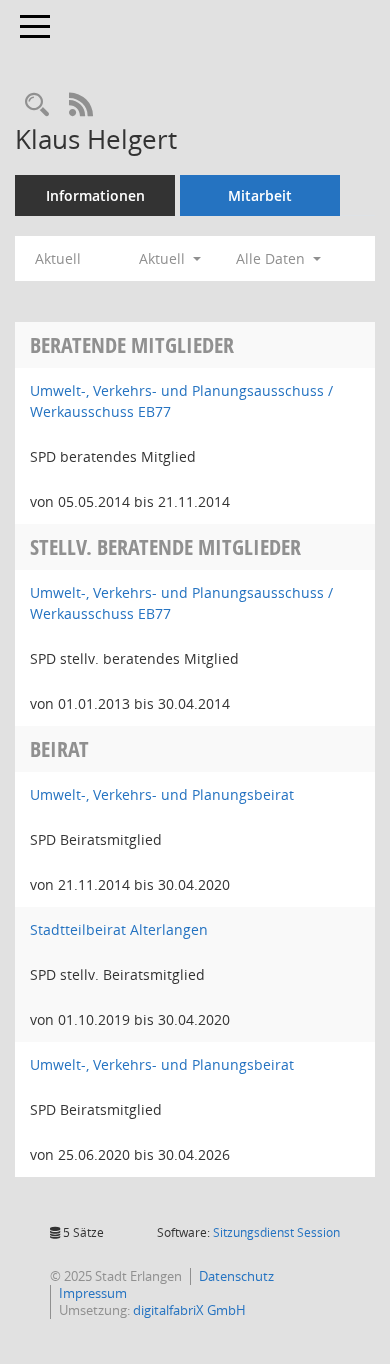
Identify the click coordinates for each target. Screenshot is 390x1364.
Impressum (93, 1293)
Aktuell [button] (164, 258)
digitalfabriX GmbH (189, 1310)
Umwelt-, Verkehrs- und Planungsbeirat (162, 794)
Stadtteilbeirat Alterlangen (119, 929)
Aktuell (58, 258)
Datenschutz (236, 1276)
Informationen (95, 195)
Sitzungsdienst (276, 1232)
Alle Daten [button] (272, 258)
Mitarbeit (260, 195)
